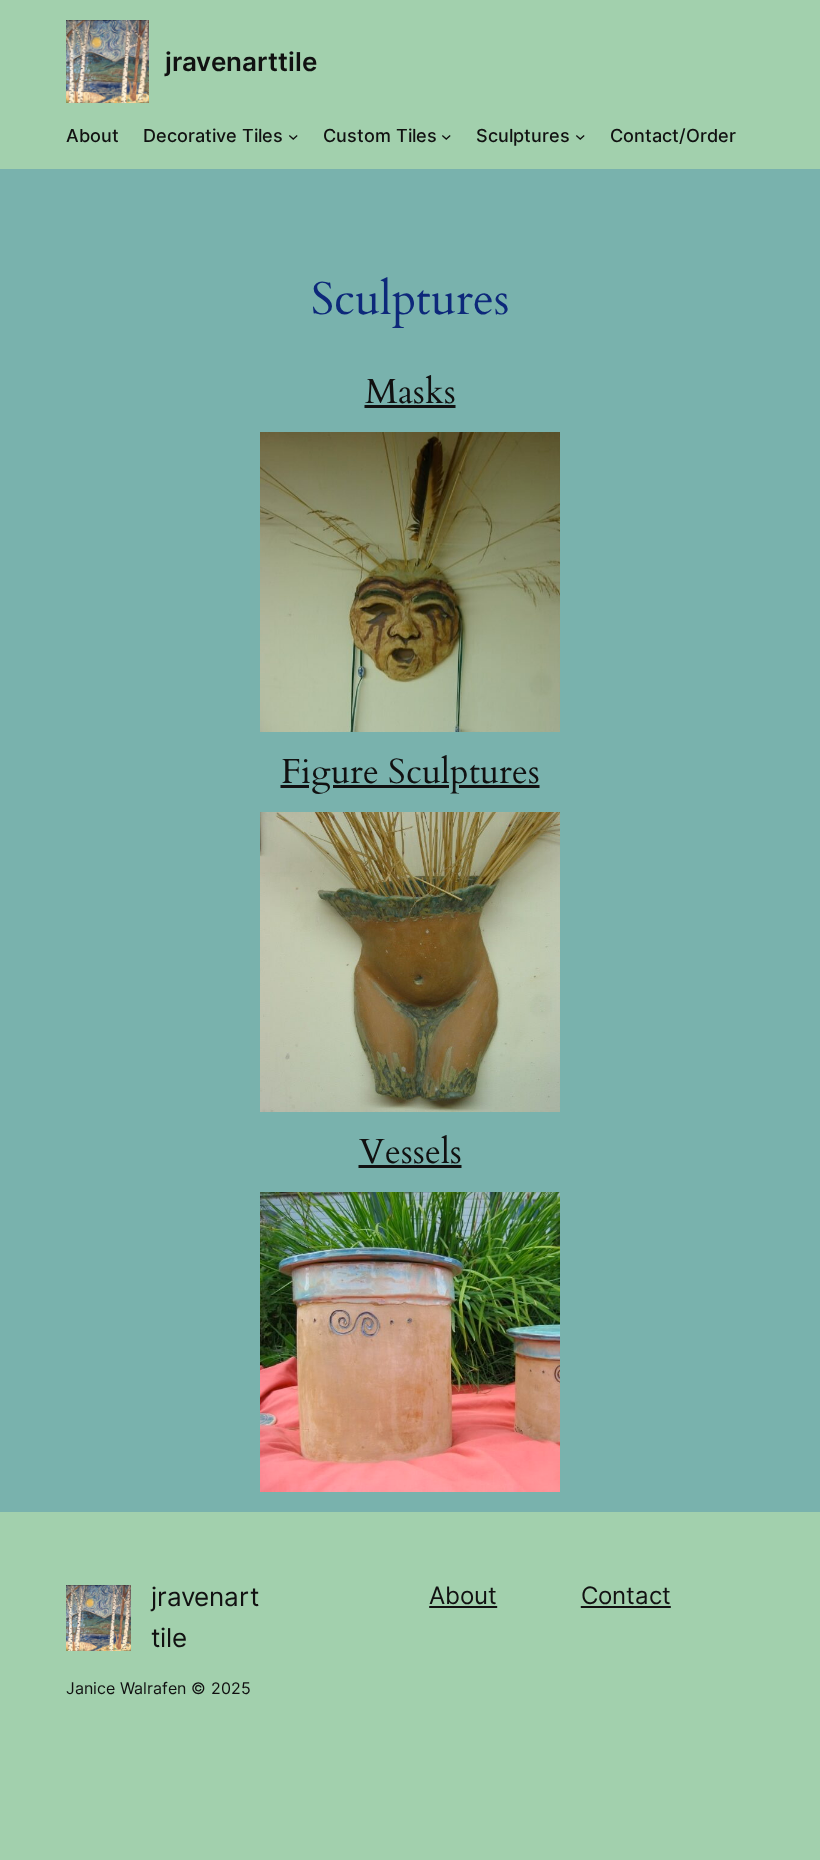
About (463, 1595)
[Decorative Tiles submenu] (293, 136)
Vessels (410, 1152)
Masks (410, 392)
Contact (626, 1595)
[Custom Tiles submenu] (446, 136)
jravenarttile (241, 61)
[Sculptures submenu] (580, 136)
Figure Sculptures (410, 772)
